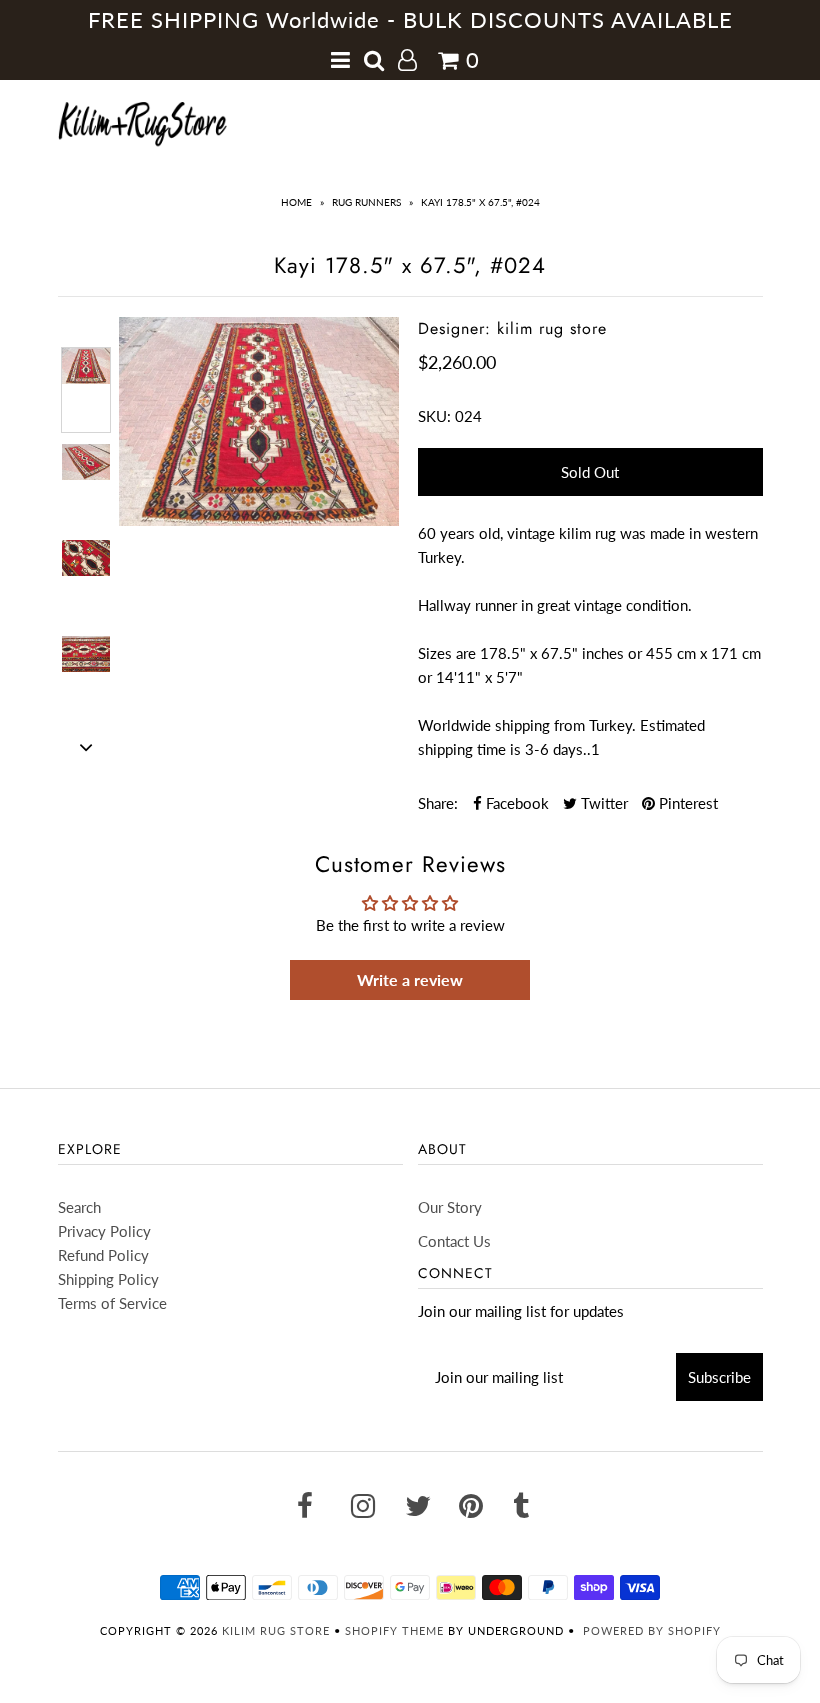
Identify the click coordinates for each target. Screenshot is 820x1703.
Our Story (450, 1207)
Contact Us (454, 1241)
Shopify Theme (394, 1630)
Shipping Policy (108, 1279)
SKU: (434, 416)
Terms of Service (112, 1303)
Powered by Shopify (652, 1630)
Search (79, 1207)
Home (296, 202)
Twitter (602, 803)
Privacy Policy (104, 1231)
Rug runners (366, 202)
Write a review (410, 979)
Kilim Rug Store (276, 1630)
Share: (438, 803)
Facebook (515, 803)
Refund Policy (103, 1255)
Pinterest (686, 803)
